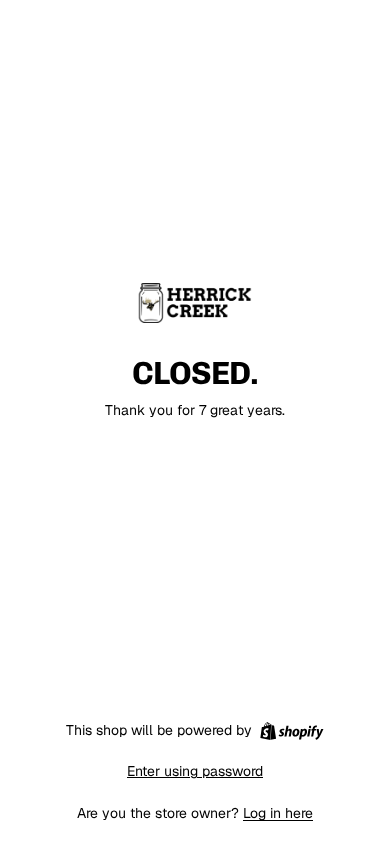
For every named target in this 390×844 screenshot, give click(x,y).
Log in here (278, 813)
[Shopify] (291, 731)
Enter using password (195, 771)
